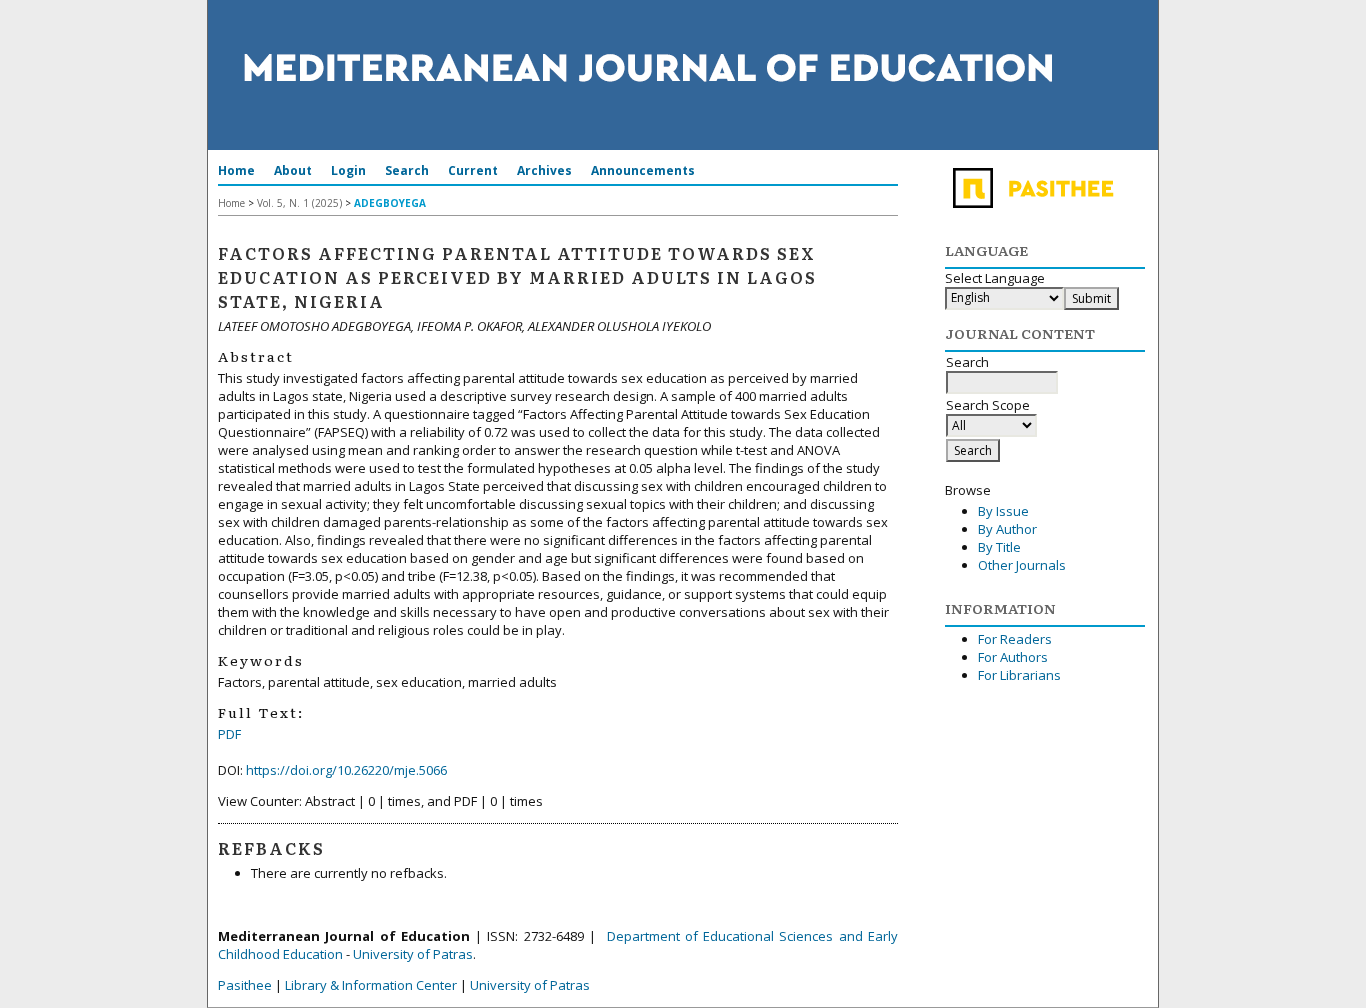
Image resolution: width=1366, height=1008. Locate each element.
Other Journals (1022, 565)
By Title (999, 547)
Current (473, 170)
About (293, 170)
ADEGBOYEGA (390, 203)
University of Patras (413, 954)
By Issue (1003, 511)
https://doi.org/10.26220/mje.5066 (346, 770)
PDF (229, 734)
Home (236, 170)
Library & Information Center (371, 985)
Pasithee (245, 985)
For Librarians (1019, 675)
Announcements (643, 170)
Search (407, 170)
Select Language (995, 278)
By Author (1007, 529)
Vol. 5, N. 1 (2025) (299, 203)
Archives (544, 170)
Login (348, 170)
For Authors (1013, 657)
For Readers (1015, 639)
